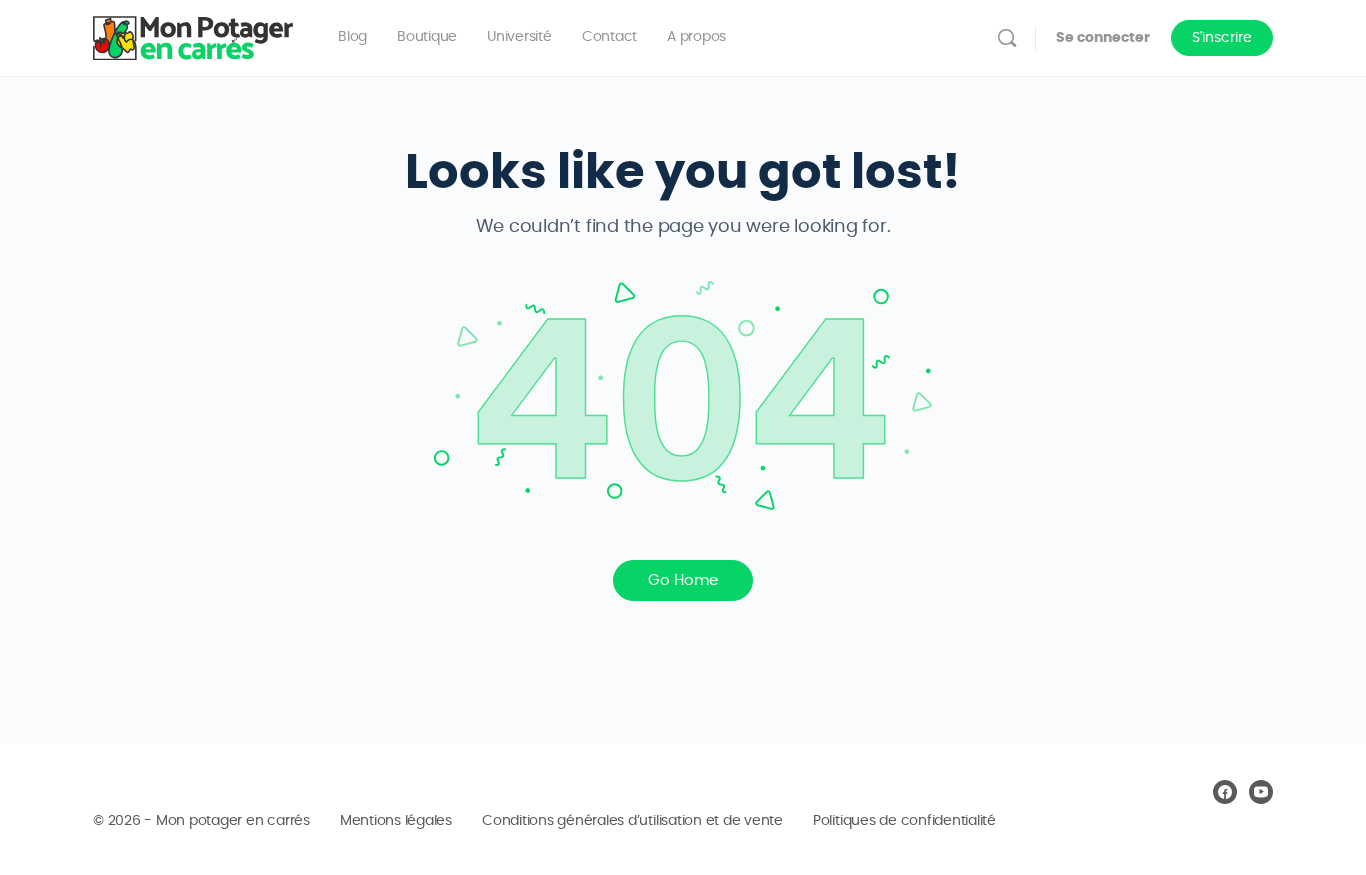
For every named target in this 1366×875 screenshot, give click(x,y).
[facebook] (1225, 792)
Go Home (683, 580)
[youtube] (1261, 792)
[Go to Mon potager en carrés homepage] (193, 34)
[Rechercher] (1007, 38)
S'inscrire (1222, 38)
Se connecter (1103, 38)
